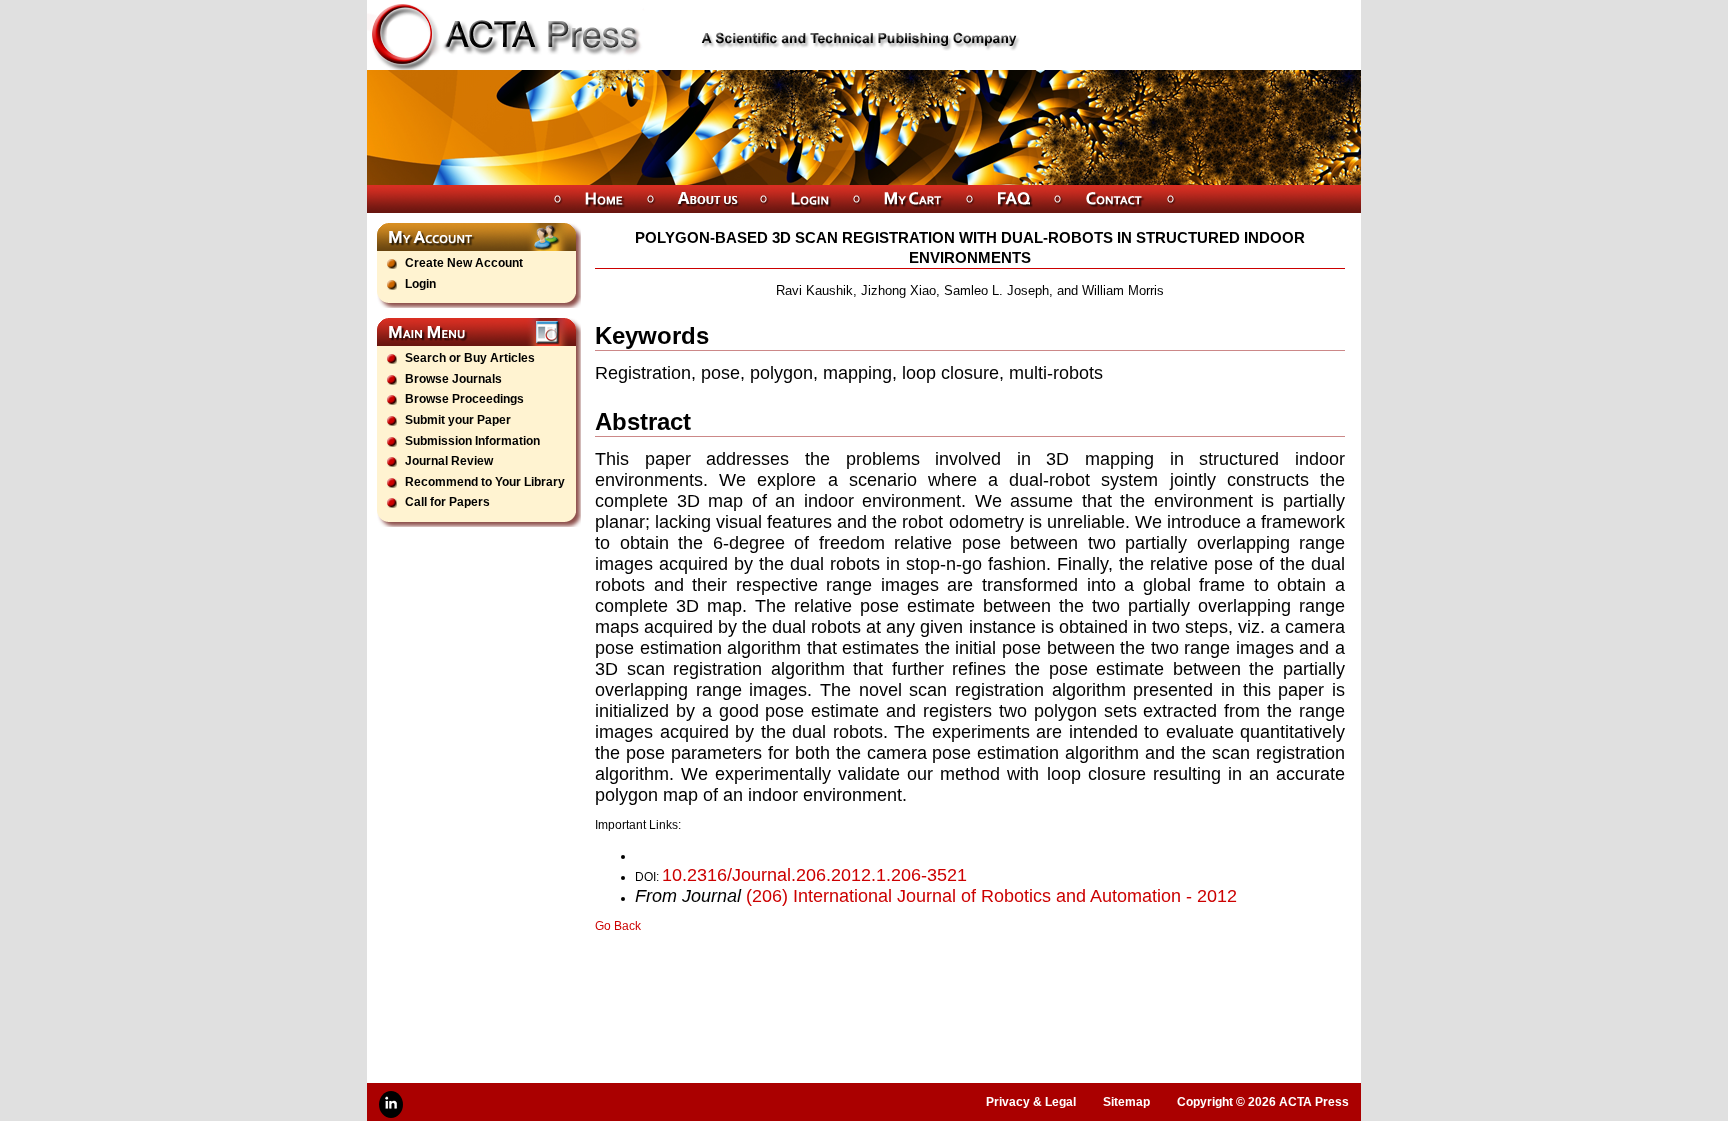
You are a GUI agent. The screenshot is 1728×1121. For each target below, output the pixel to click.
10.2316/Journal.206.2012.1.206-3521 (814, 875)
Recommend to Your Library (485, 482)
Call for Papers (447, 502)
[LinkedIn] (391, 1104)
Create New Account (464, 263)
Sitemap (1126, 1102)
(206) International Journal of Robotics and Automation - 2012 (991, 896)
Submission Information (472, 441)
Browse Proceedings (464, 399)
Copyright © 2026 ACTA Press (1263, 1102)
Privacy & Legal (1031, 1102)
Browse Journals (453, 379)
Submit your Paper (458, 420)
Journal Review (449, 461)
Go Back (618, 926)
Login (420, 284)
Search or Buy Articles (470, 358)
